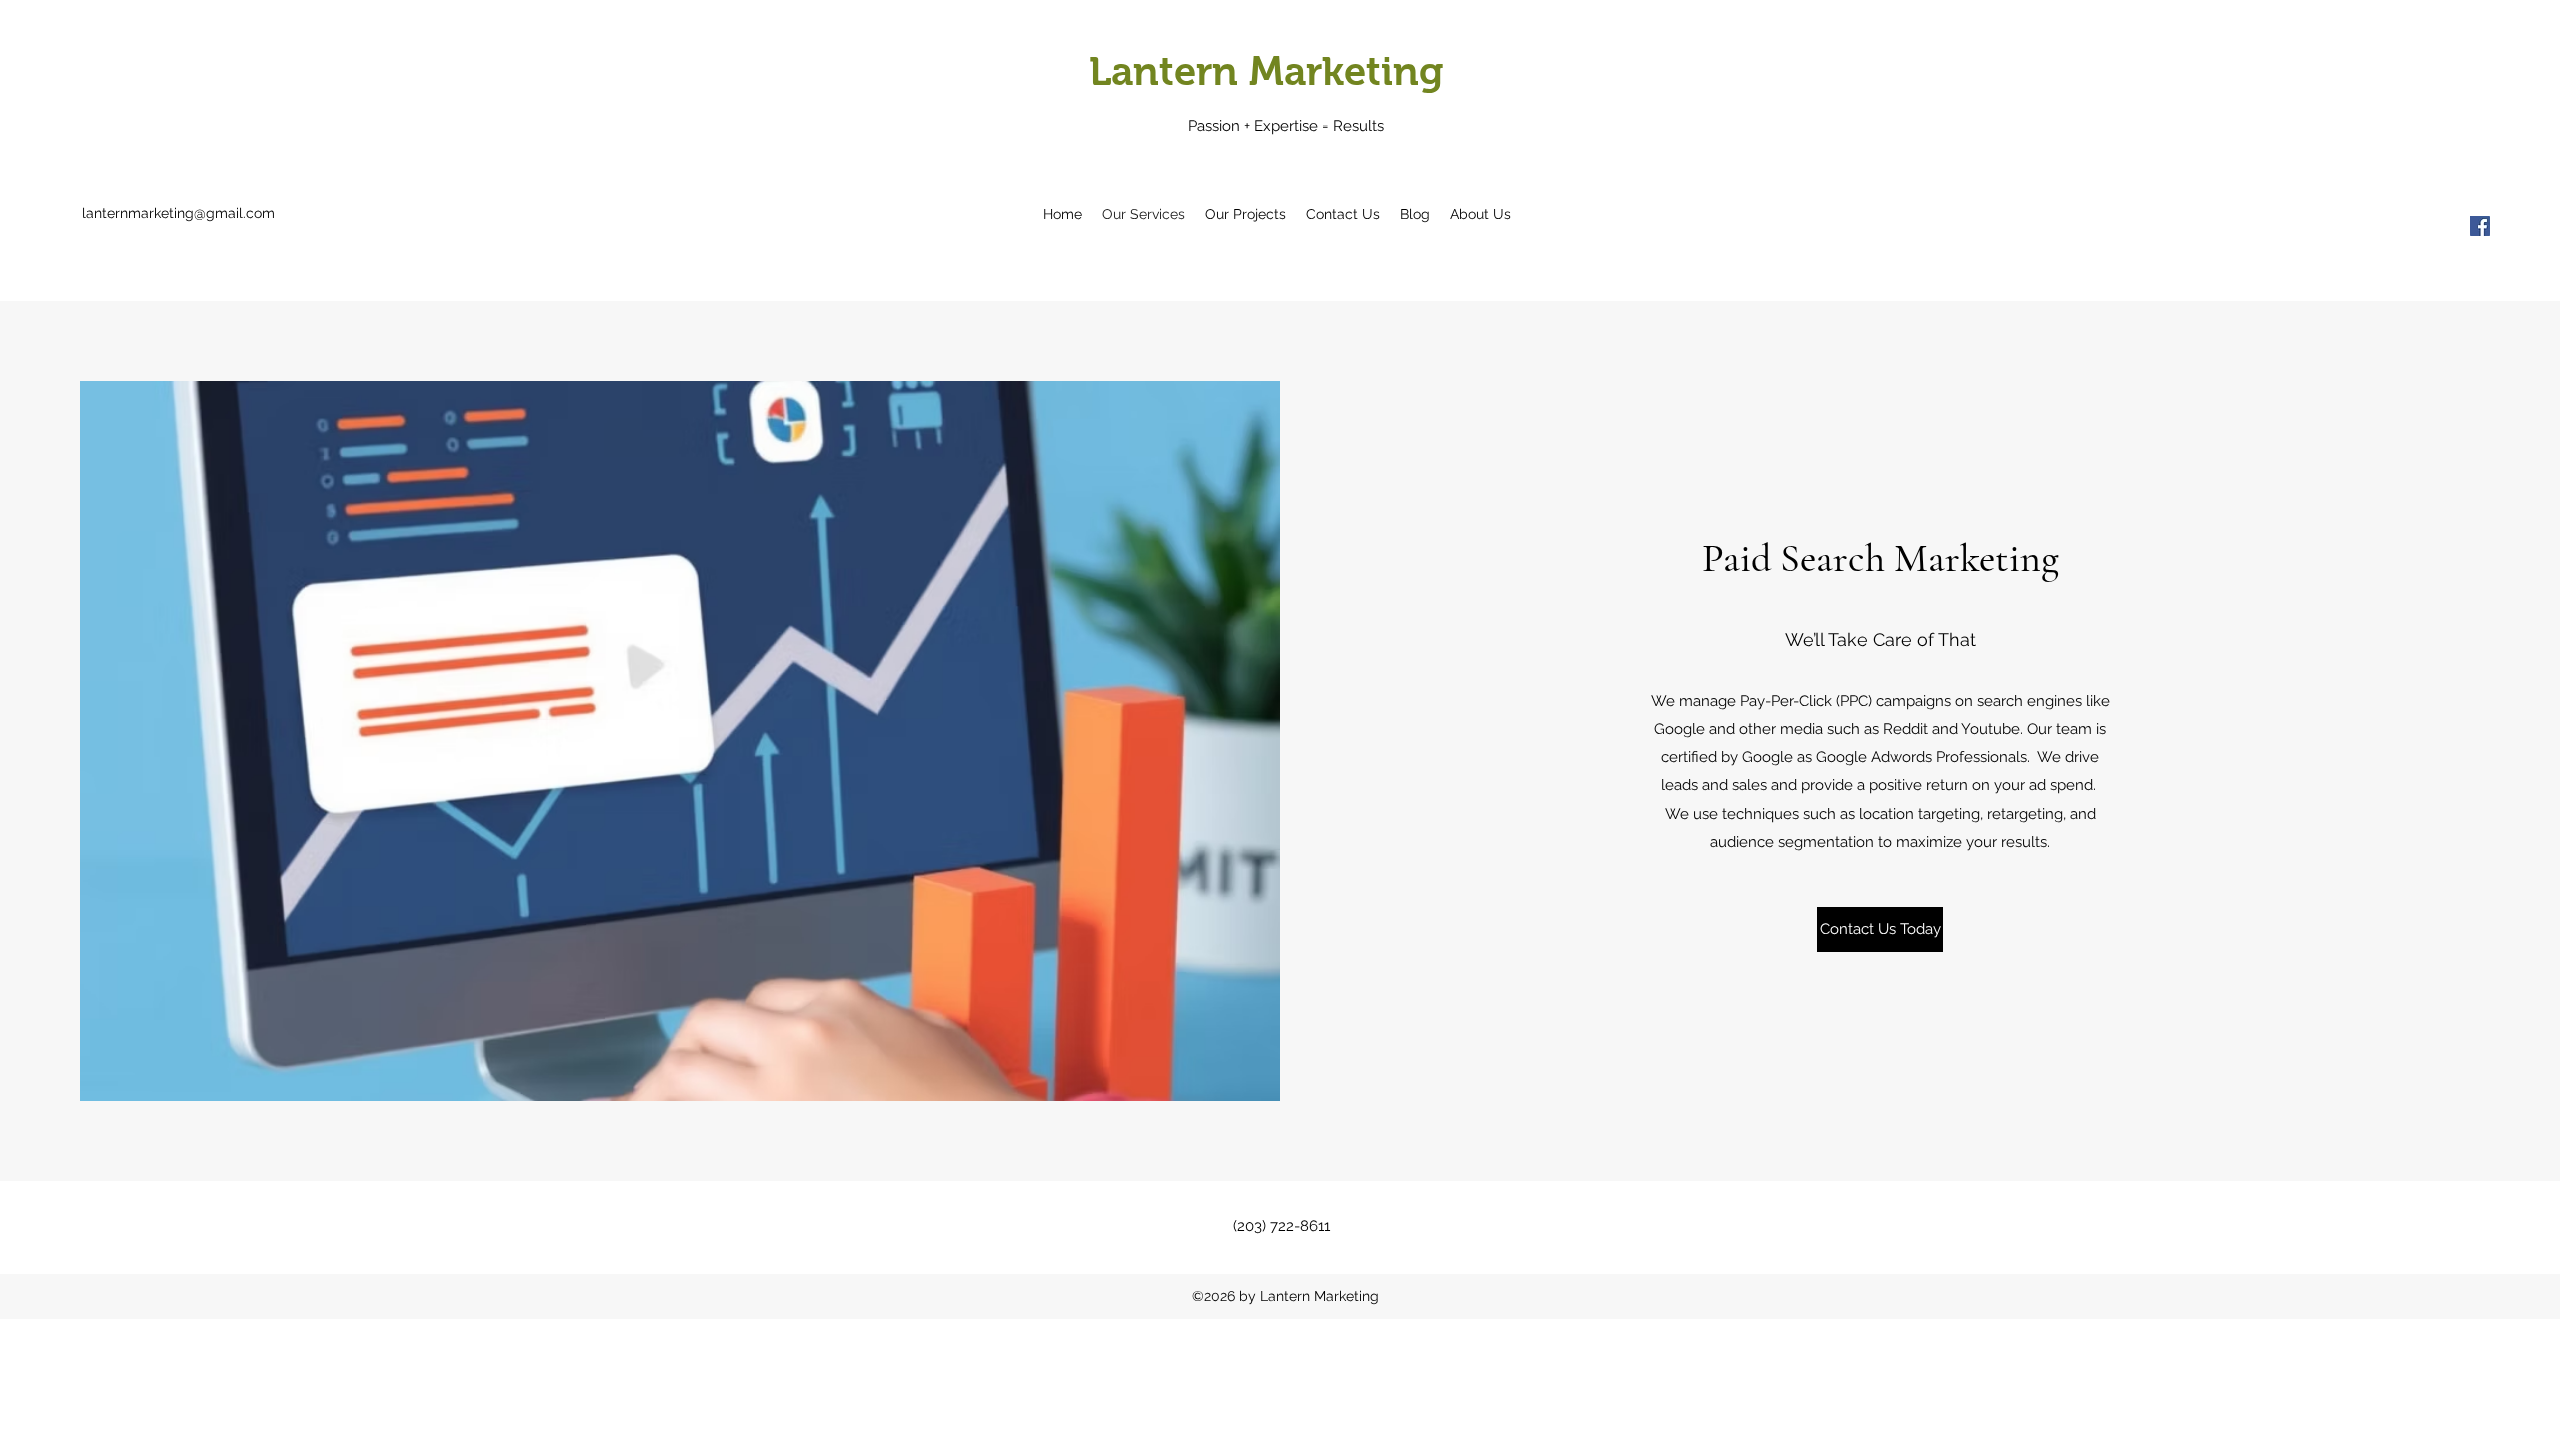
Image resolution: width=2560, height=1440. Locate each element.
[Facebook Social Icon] (2480, 226)
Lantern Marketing (1266, 71)
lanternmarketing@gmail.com (178, 213)
